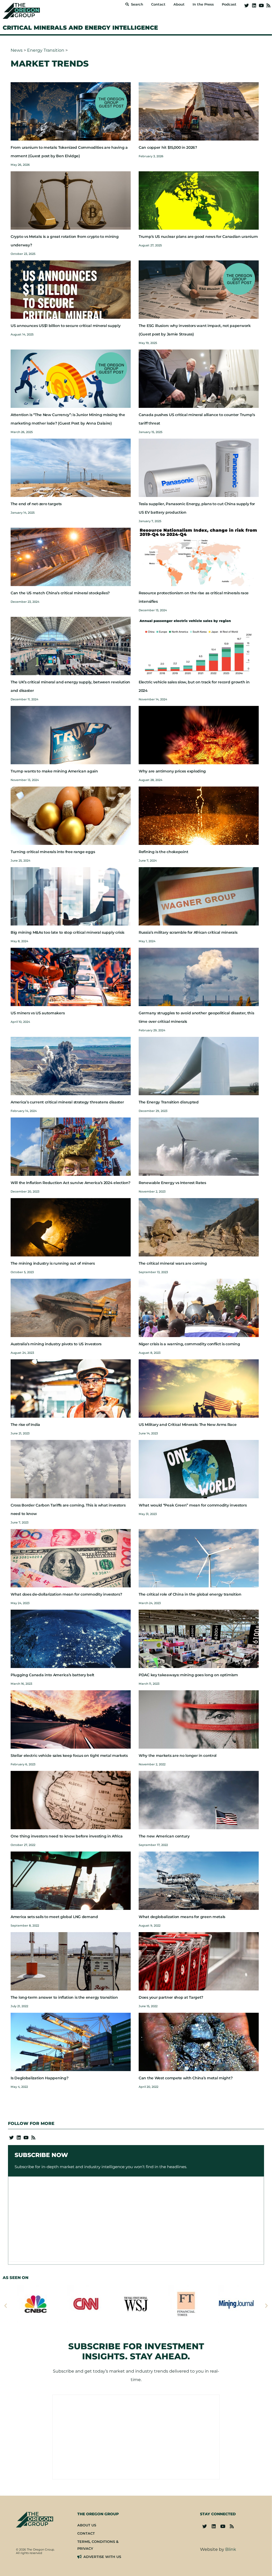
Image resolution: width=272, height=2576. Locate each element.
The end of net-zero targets (36, 416)
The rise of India (25, 1337)
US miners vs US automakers (38, 925)
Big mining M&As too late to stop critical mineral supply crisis (67, 845)
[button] (6, 2218)
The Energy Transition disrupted (169, 1014)
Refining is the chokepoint (163, 764)
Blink (231, 2462)
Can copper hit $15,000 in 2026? (168, 60)
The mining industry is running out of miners (53, 1176)
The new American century (164, 1748)
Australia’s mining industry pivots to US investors (56, 1256)
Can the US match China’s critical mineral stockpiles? (60, 505)
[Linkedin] (254, 5)
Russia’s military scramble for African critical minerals (188, 845)
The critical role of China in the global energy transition (190, 1507)
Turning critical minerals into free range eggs (53, 764)
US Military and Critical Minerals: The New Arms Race (188, 1337)
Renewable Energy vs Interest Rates (172, 1095)
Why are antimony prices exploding (172, 683)
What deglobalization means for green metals (182, 1829)
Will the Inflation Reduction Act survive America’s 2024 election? (71, 1095)
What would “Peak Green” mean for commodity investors (193, 1417)
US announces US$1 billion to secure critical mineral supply (65, 238)
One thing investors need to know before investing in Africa (67, 1748)
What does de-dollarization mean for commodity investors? (66, 1507)
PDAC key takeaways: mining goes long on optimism (188, 1587)
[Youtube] (261, 5)
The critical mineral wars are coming (173, 1176)
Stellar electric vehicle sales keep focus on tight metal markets (69, 1668)
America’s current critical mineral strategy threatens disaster (67, 1014)
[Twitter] (247, 5)
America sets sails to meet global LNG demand (54, 1829)
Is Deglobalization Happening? (39, 1990)
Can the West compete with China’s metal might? (186, 1990)
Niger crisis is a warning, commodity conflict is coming (189, 1256)
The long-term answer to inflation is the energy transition (64, 1910)
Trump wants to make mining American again (54, 683)
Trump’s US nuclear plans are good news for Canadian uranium (198, 149)
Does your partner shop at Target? (171, 1910)
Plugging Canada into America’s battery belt (52, 1587)
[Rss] (268, 5)
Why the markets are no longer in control (178, 1668)
